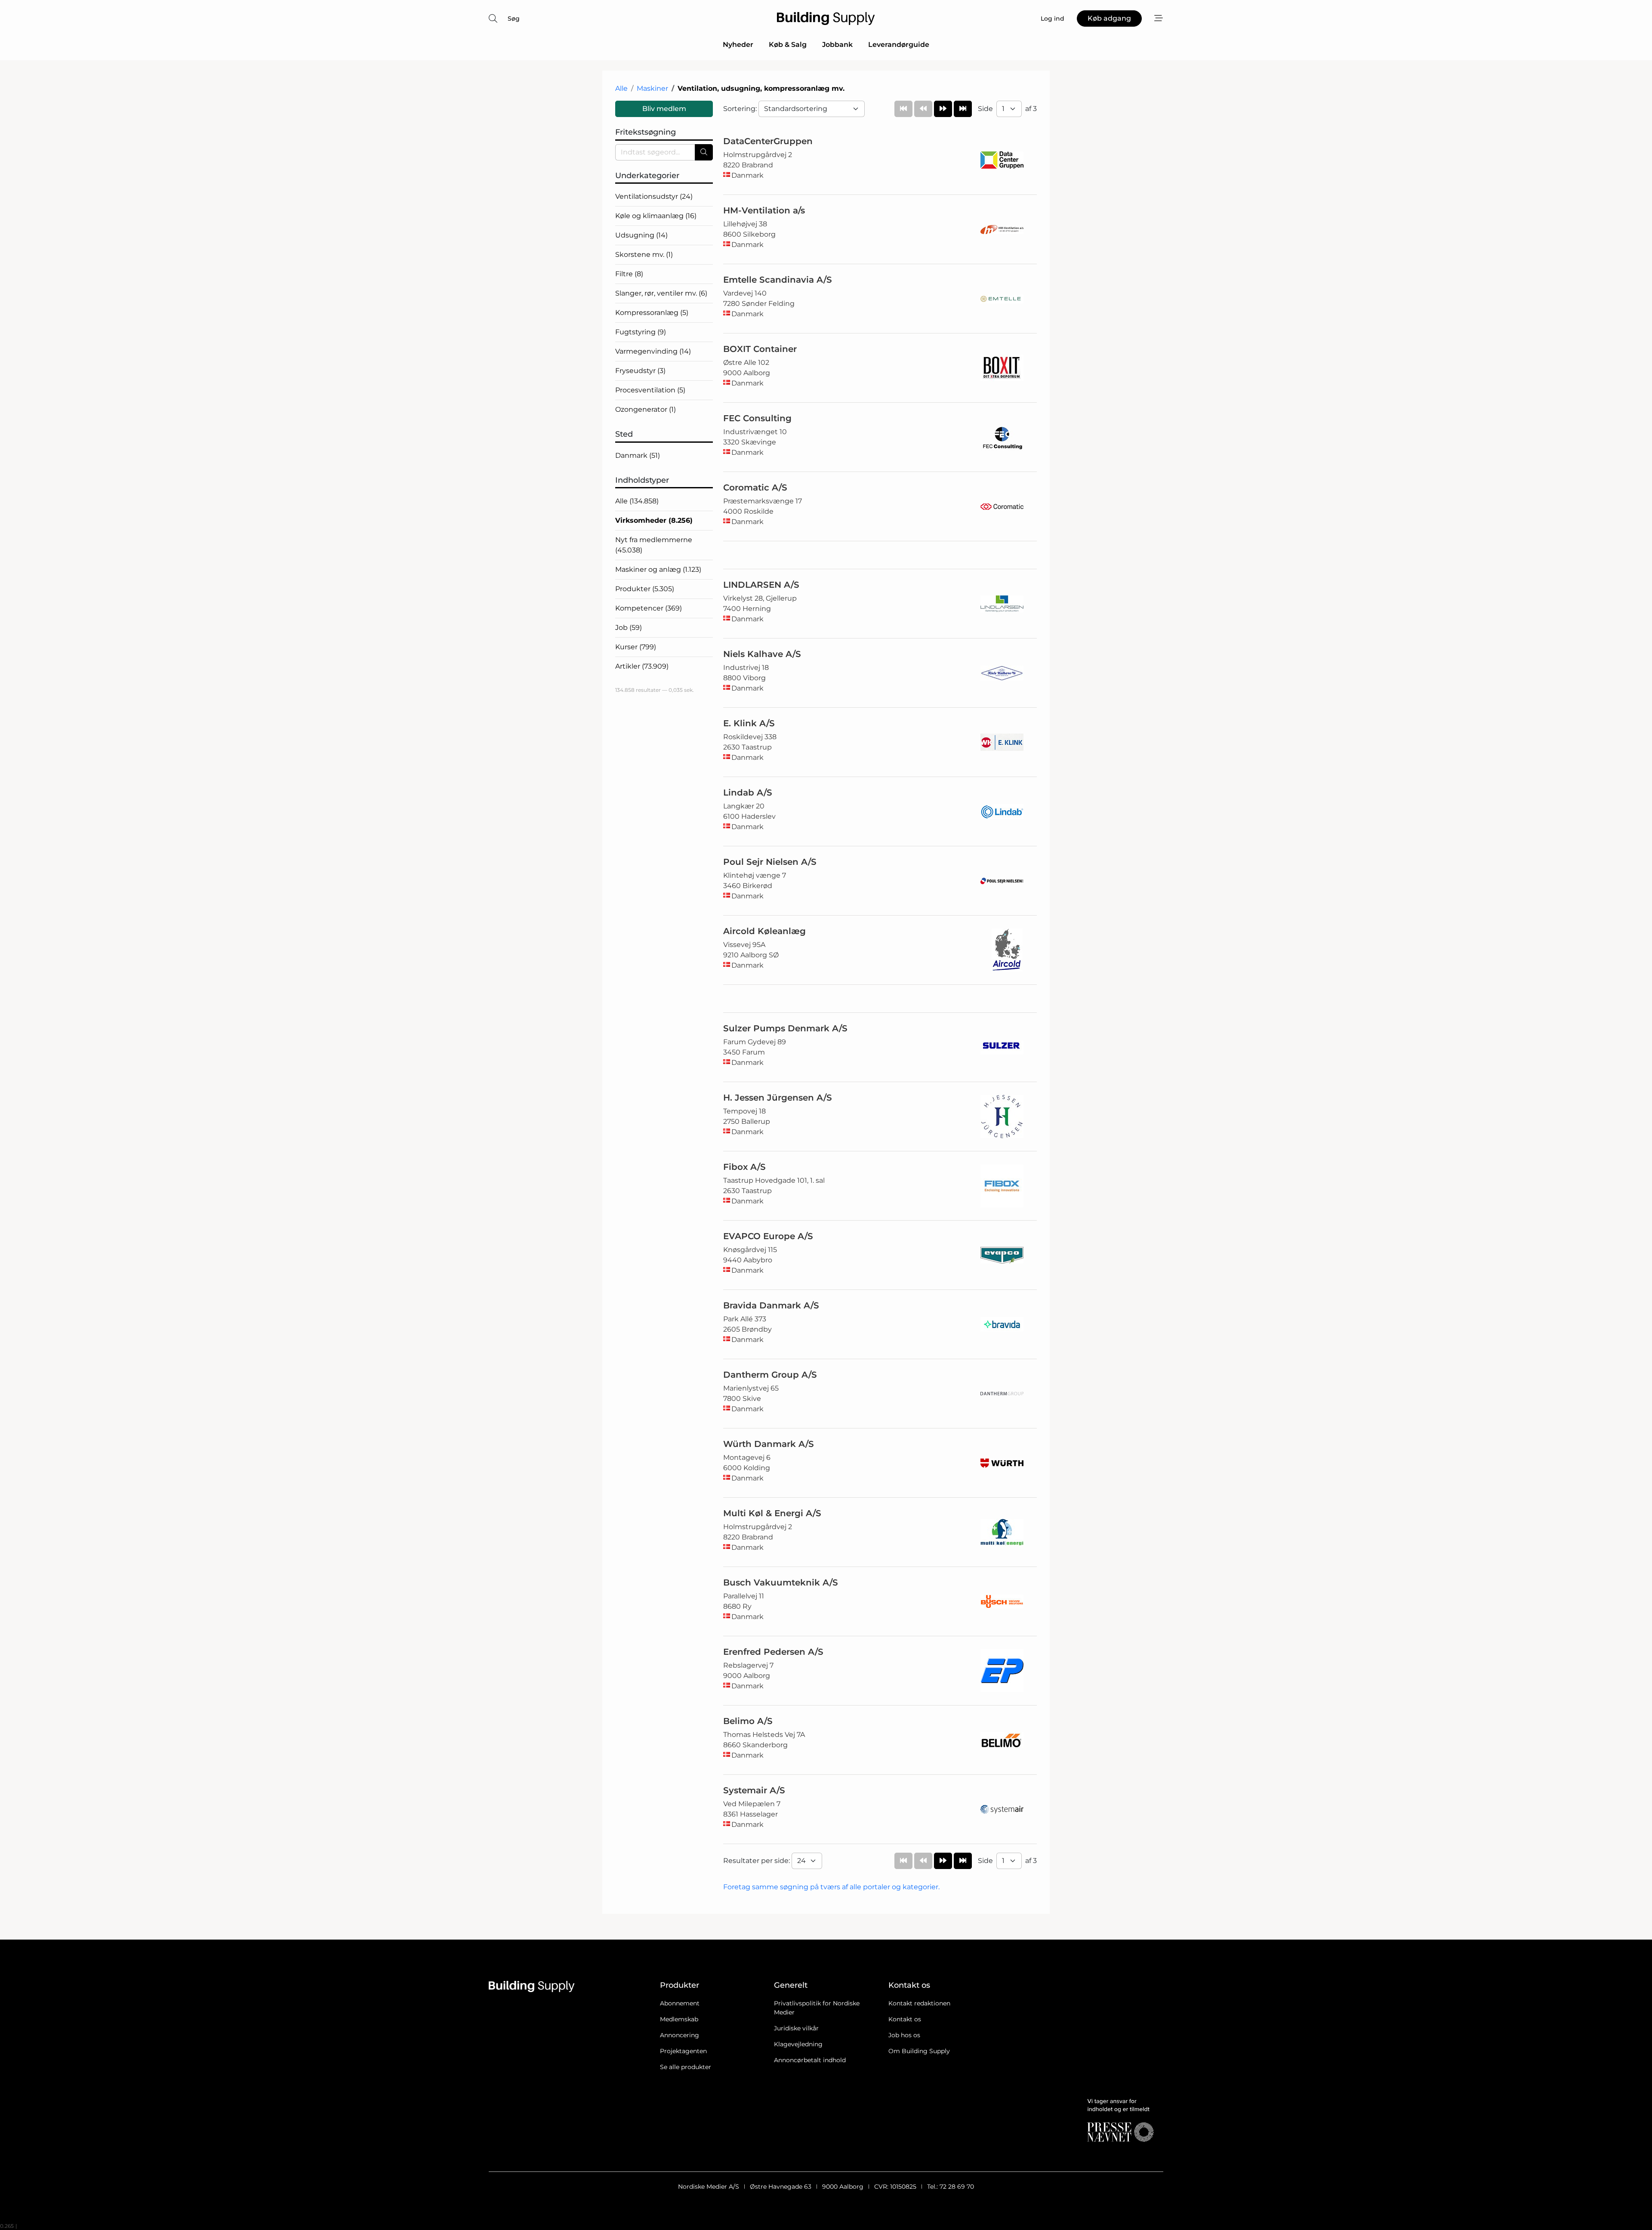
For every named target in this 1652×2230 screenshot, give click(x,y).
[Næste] (943, 109)
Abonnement (680, 2003)
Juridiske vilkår (796, 2028)
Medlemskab (679, 2019)
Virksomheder (654, 520)
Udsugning (641, 235)
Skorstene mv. (644, 254)
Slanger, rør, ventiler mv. (661, 293)
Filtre (629, 274)
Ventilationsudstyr (654, 196)
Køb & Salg (788, 45)
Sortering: (741, 109)
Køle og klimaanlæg (656, 216)
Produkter (645, 589)
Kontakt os (905, 2019)
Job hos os (904, 2035)
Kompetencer (649, 608)
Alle (621, 88)
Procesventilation (650, 390)
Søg (514, 19)
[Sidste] (963, 109)
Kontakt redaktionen (919, 2003)
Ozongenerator (646, 409)
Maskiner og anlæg (658, 569)
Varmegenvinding (653, 351)
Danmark (638, 455)
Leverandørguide (899, 45)
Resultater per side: (757, 1861)
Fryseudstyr (640, 371)
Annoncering (680, 2035)
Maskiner (652, 88)
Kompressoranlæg (652, 313)
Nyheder (738, 45)
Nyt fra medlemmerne (654, 545)
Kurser (636, 647)
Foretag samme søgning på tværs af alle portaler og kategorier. (831, 1887)
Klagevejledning (798, 2044)
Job (629, 628)
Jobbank (837, 45)
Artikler (642, 666)
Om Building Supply (919, 2051)
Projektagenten (683, 2051)
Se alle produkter (686, 2067)
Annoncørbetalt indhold (810, 2060)
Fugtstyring (641, 332)
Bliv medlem (664, 109)
